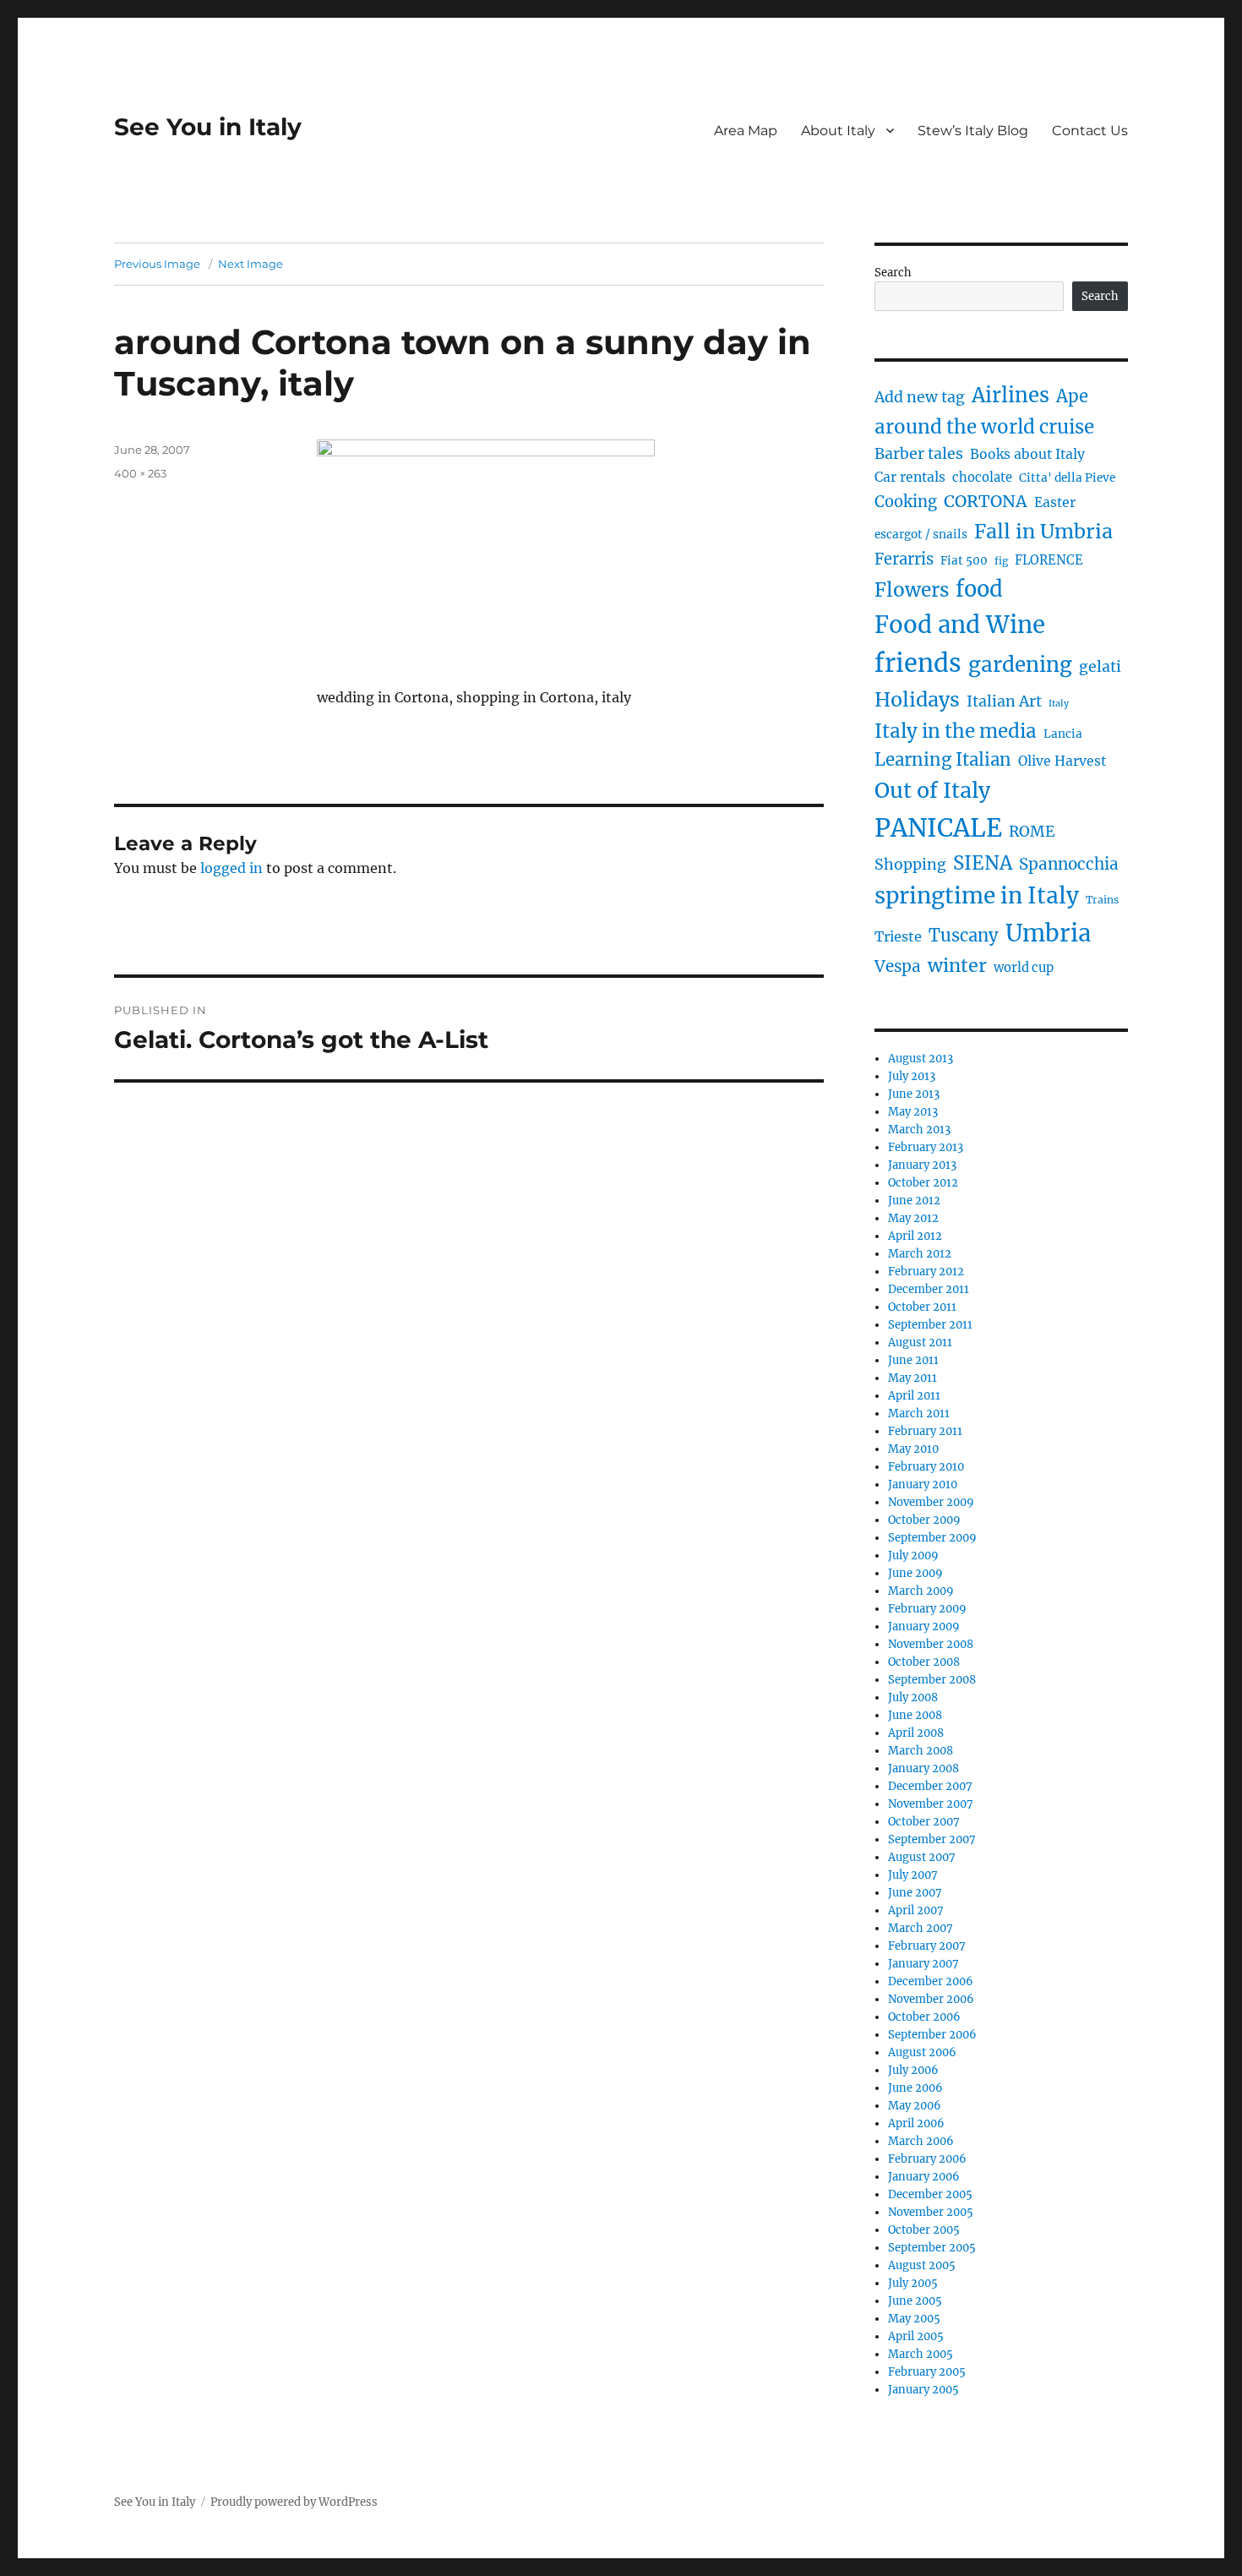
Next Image (251, 264)
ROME (1032, 832)
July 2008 (913, 1697)
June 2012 (914, 1201)
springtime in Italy (977, 895)
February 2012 (926, 1272)
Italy (1059, 704)
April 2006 (916, 2123)
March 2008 (921, 1751)
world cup (1024, 968)
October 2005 (924, 2230)
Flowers (912, 590)
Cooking (906, 502)
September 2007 (932, 1839)
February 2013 (926, 1147)
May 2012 (913, 1218)
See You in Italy (208, 127)
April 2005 (916, 2336)
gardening (1020, 665)
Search (893, 273)
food (979, 589)
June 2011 (913, 1360)
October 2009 (924, 1520)
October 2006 (924, 2017)
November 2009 (931, 1502)
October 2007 (924, 1822)
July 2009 (913, 1555)
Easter (1055, 502)
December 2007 (930, 1786)
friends (918, 663)
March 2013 (919, 1130)
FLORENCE (1049, 560)
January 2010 (923, 1484)
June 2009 (915, 1573)
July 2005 (913, 2283)
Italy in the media (956, 731)
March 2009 (921, 1591)
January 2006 (924, 2177)
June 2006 (915, 2088)
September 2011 (930, 1325)
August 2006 (922, 2052)
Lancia (1063, 734)
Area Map (746, 131)
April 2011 (914, 1396)
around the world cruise (984, 427)
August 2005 (922, 2265)
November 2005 (931, 2212)
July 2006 (913, 2070)
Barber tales (919, 454)
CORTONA (986, 501)
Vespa (898, 966)
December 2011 (929, 1289)
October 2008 (924, 1662)
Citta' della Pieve (1067, 478)
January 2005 (923, 2390)
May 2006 (915, 2106)
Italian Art (1004, 701)
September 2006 (932, 2035)
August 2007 (922, 1857)
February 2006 (927, 2159)
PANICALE (938, 828)
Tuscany (964, 935)
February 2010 (926, 1467)
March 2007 (921, 1928)
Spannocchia (1069, 864)
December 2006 (931, 1981)
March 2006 (921, 2141)
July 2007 (913, 1875)
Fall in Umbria (1043, 531)
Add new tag (920, 397)
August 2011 (920, 1343)
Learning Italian (943, 760)
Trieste (898, 936)
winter (957, 966)
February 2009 (927, 1609)
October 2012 (923, 1183)
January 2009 (924, 1626)
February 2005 (927, 2372)
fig (1001, 561)
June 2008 (915, 1715)
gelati (1100, 667)
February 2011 (925, 1431)
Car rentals (910, 477)
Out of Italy (932, 790)
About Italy (838, 131)
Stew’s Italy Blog (973, 131)
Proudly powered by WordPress (294, 2502)
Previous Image (157, 264)
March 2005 (921, 2354)
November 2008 (931, 1644)
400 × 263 (140, 473)
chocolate (982, 478)
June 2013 (914, 1094)
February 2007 (927, 1946)
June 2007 (915, 1893)
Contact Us (1090, 131)
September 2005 (932, 2248)
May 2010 (913, 1449)
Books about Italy (1027, 454)
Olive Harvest (1062, 761)
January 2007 (923, 1964)
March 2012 (920, 1254)
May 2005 (914, 2319)
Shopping (910, 865)
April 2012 (915, 1236)
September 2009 (932, 1538)
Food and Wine (960, 625)
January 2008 (923, 1768)
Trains (1102, 900)
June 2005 (915, 2301)
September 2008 (932, 1680)
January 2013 (922, 1165)
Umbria (1048, 933)
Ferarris (904, 559)
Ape (1072, 396)
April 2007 (916, 1910)
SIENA (983, 863)
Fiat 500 (964, 561)
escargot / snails (921, 535)
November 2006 (931, 1999)
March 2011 (919, 1414)
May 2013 (913, 1112)
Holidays (917, 699)
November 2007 (931, 1804)
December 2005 (930, 2194)
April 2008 (916, 1733)
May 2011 (912, 1378)
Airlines (1010, 395)
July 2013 (912, 1076)
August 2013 (921, 1059)
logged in (232, 868)
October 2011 (922, 1307)
